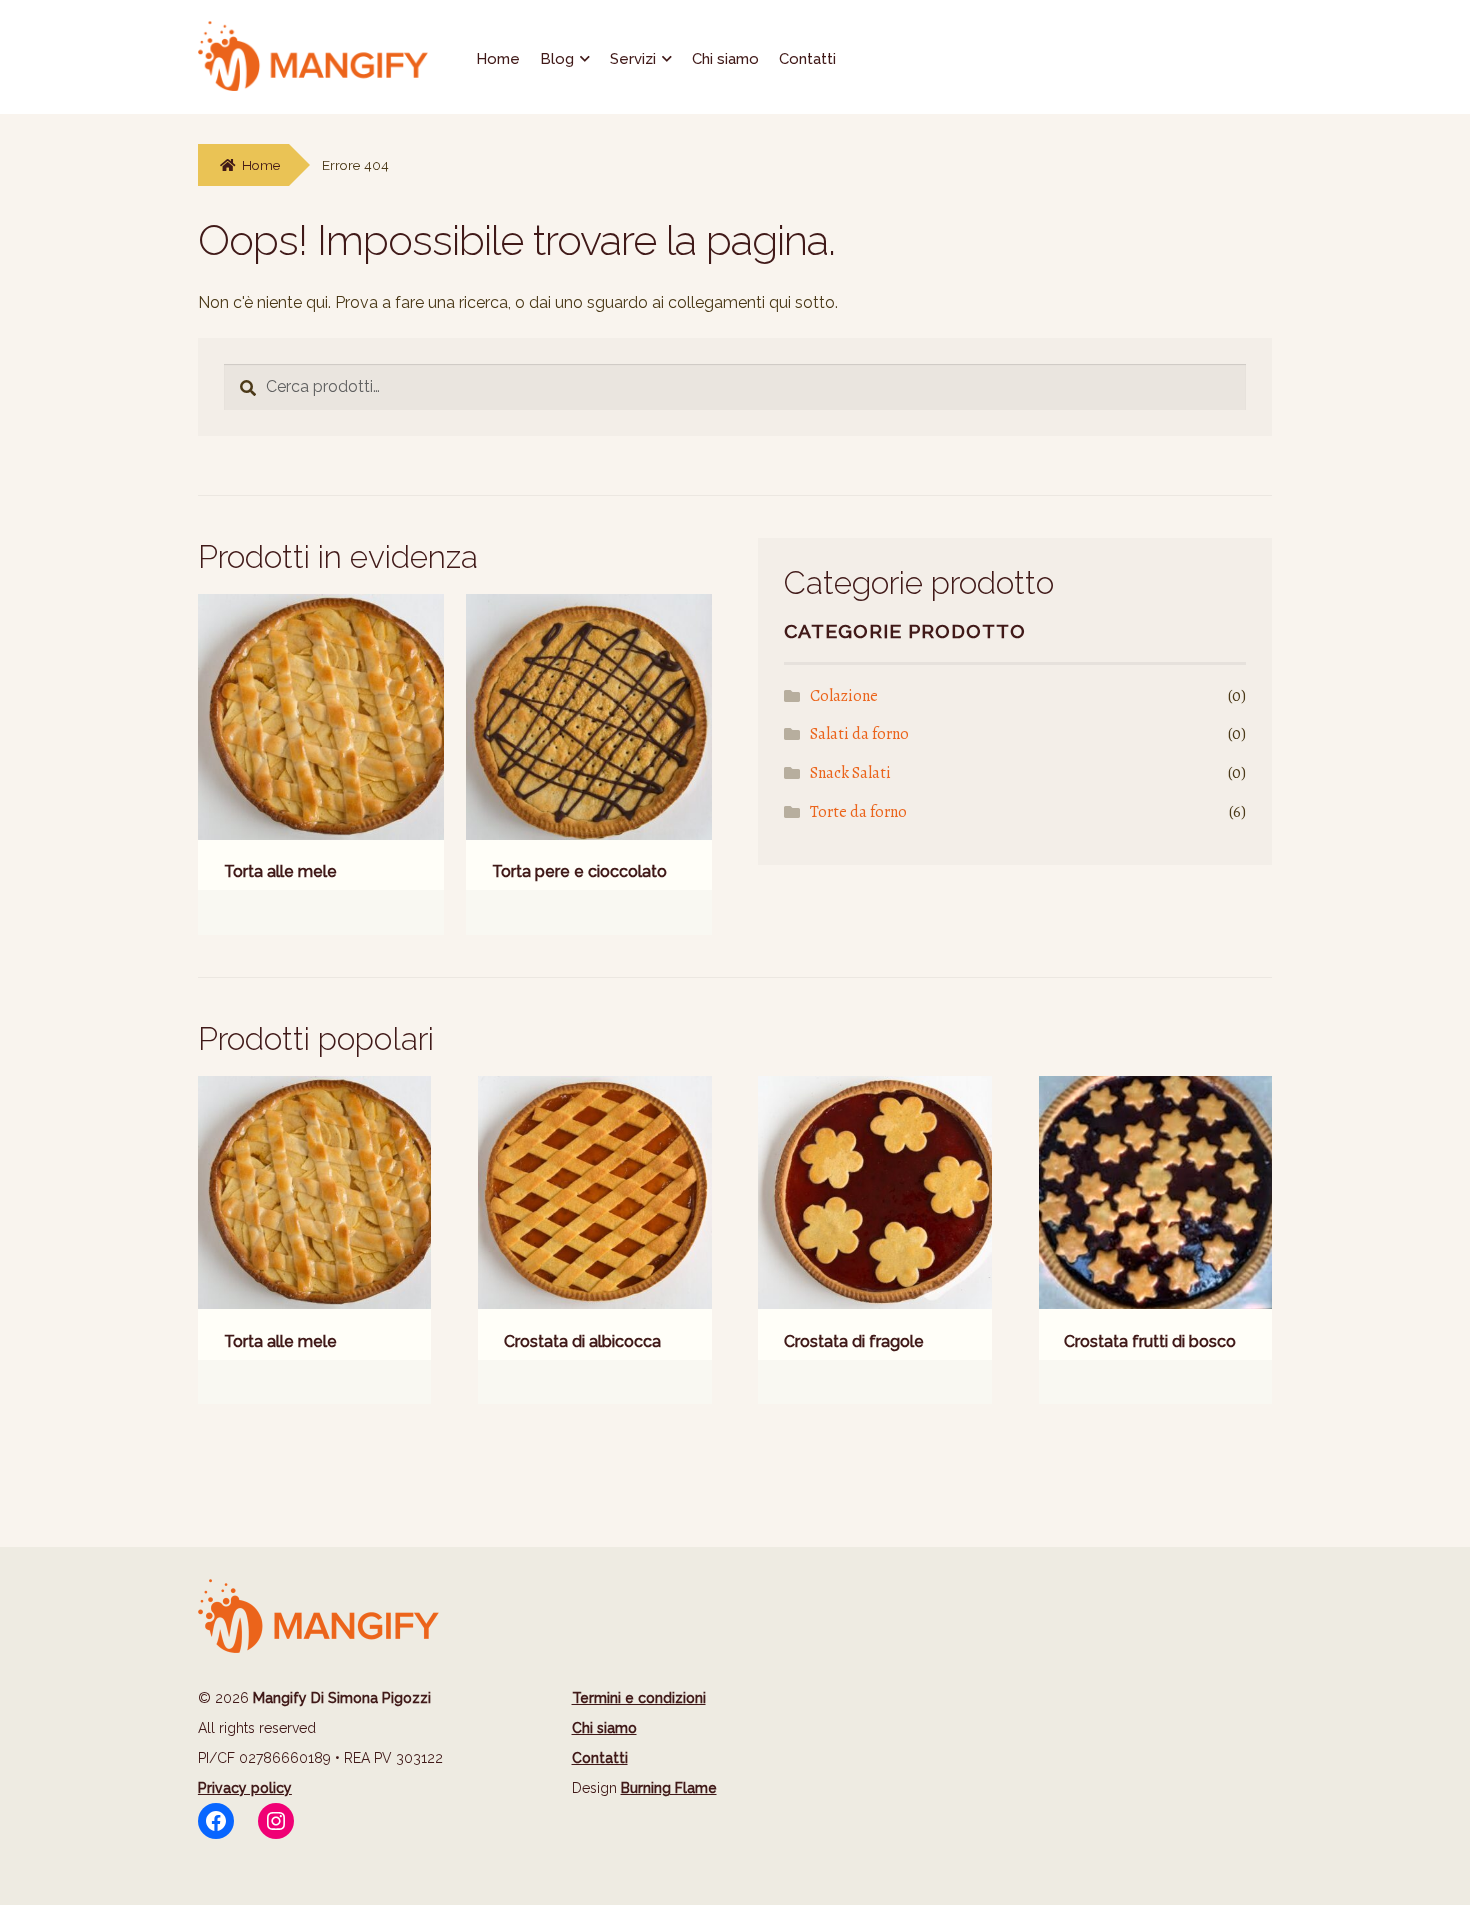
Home (498, 59)
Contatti (807, 59)
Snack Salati (850, 773)
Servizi (633, 59)
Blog (557, 59)
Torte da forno (858, 812)
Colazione (844, 696)
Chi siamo (725, 59)
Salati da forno (859, 734)
